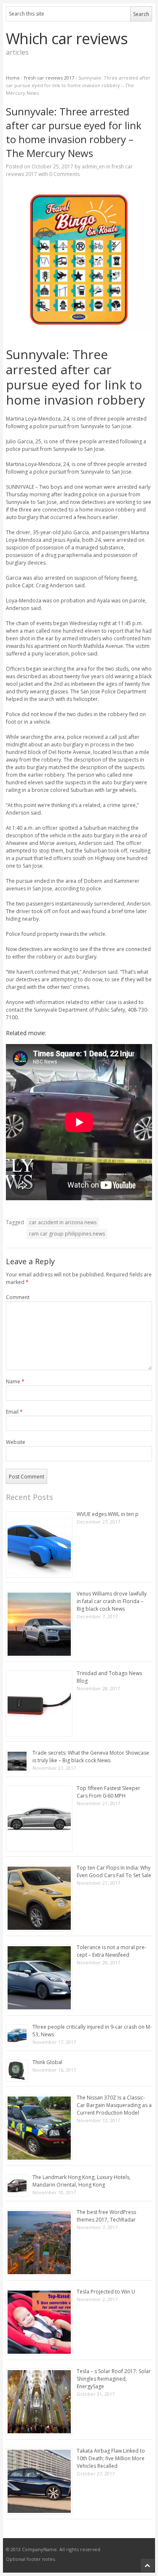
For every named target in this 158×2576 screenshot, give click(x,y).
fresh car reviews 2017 (49, 78)
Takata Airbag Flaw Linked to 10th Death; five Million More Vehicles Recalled (111, 2458)
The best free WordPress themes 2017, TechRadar (106, 2216)
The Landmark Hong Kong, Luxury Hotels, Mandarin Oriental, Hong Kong (82, 2181)
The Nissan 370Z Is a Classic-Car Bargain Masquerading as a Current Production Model (114, 2105)
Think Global (47, 2062)
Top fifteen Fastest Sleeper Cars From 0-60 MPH (108, 1792)
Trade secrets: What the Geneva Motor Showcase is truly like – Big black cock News (91, 1757)
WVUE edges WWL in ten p (108, 1514)
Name (15, 1381)
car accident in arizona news (63, 1222)
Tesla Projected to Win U (106, 2292)
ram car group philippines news (67, 1234)
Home (13, 78)
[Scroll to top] (147, 2565)
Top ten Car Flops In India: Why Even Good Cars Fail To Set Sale (114, 1871)
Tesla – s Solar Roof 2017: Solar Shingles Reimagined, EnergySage (114, 2379)
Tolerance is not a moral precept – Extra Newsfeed (111, 1951)
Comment (18, 1297)
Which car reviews (67, 39)
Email (14, 1412)
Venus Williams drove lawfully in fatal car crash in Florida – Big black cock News (112, 1601)
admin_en (93, 166)
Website (16, 1442)
